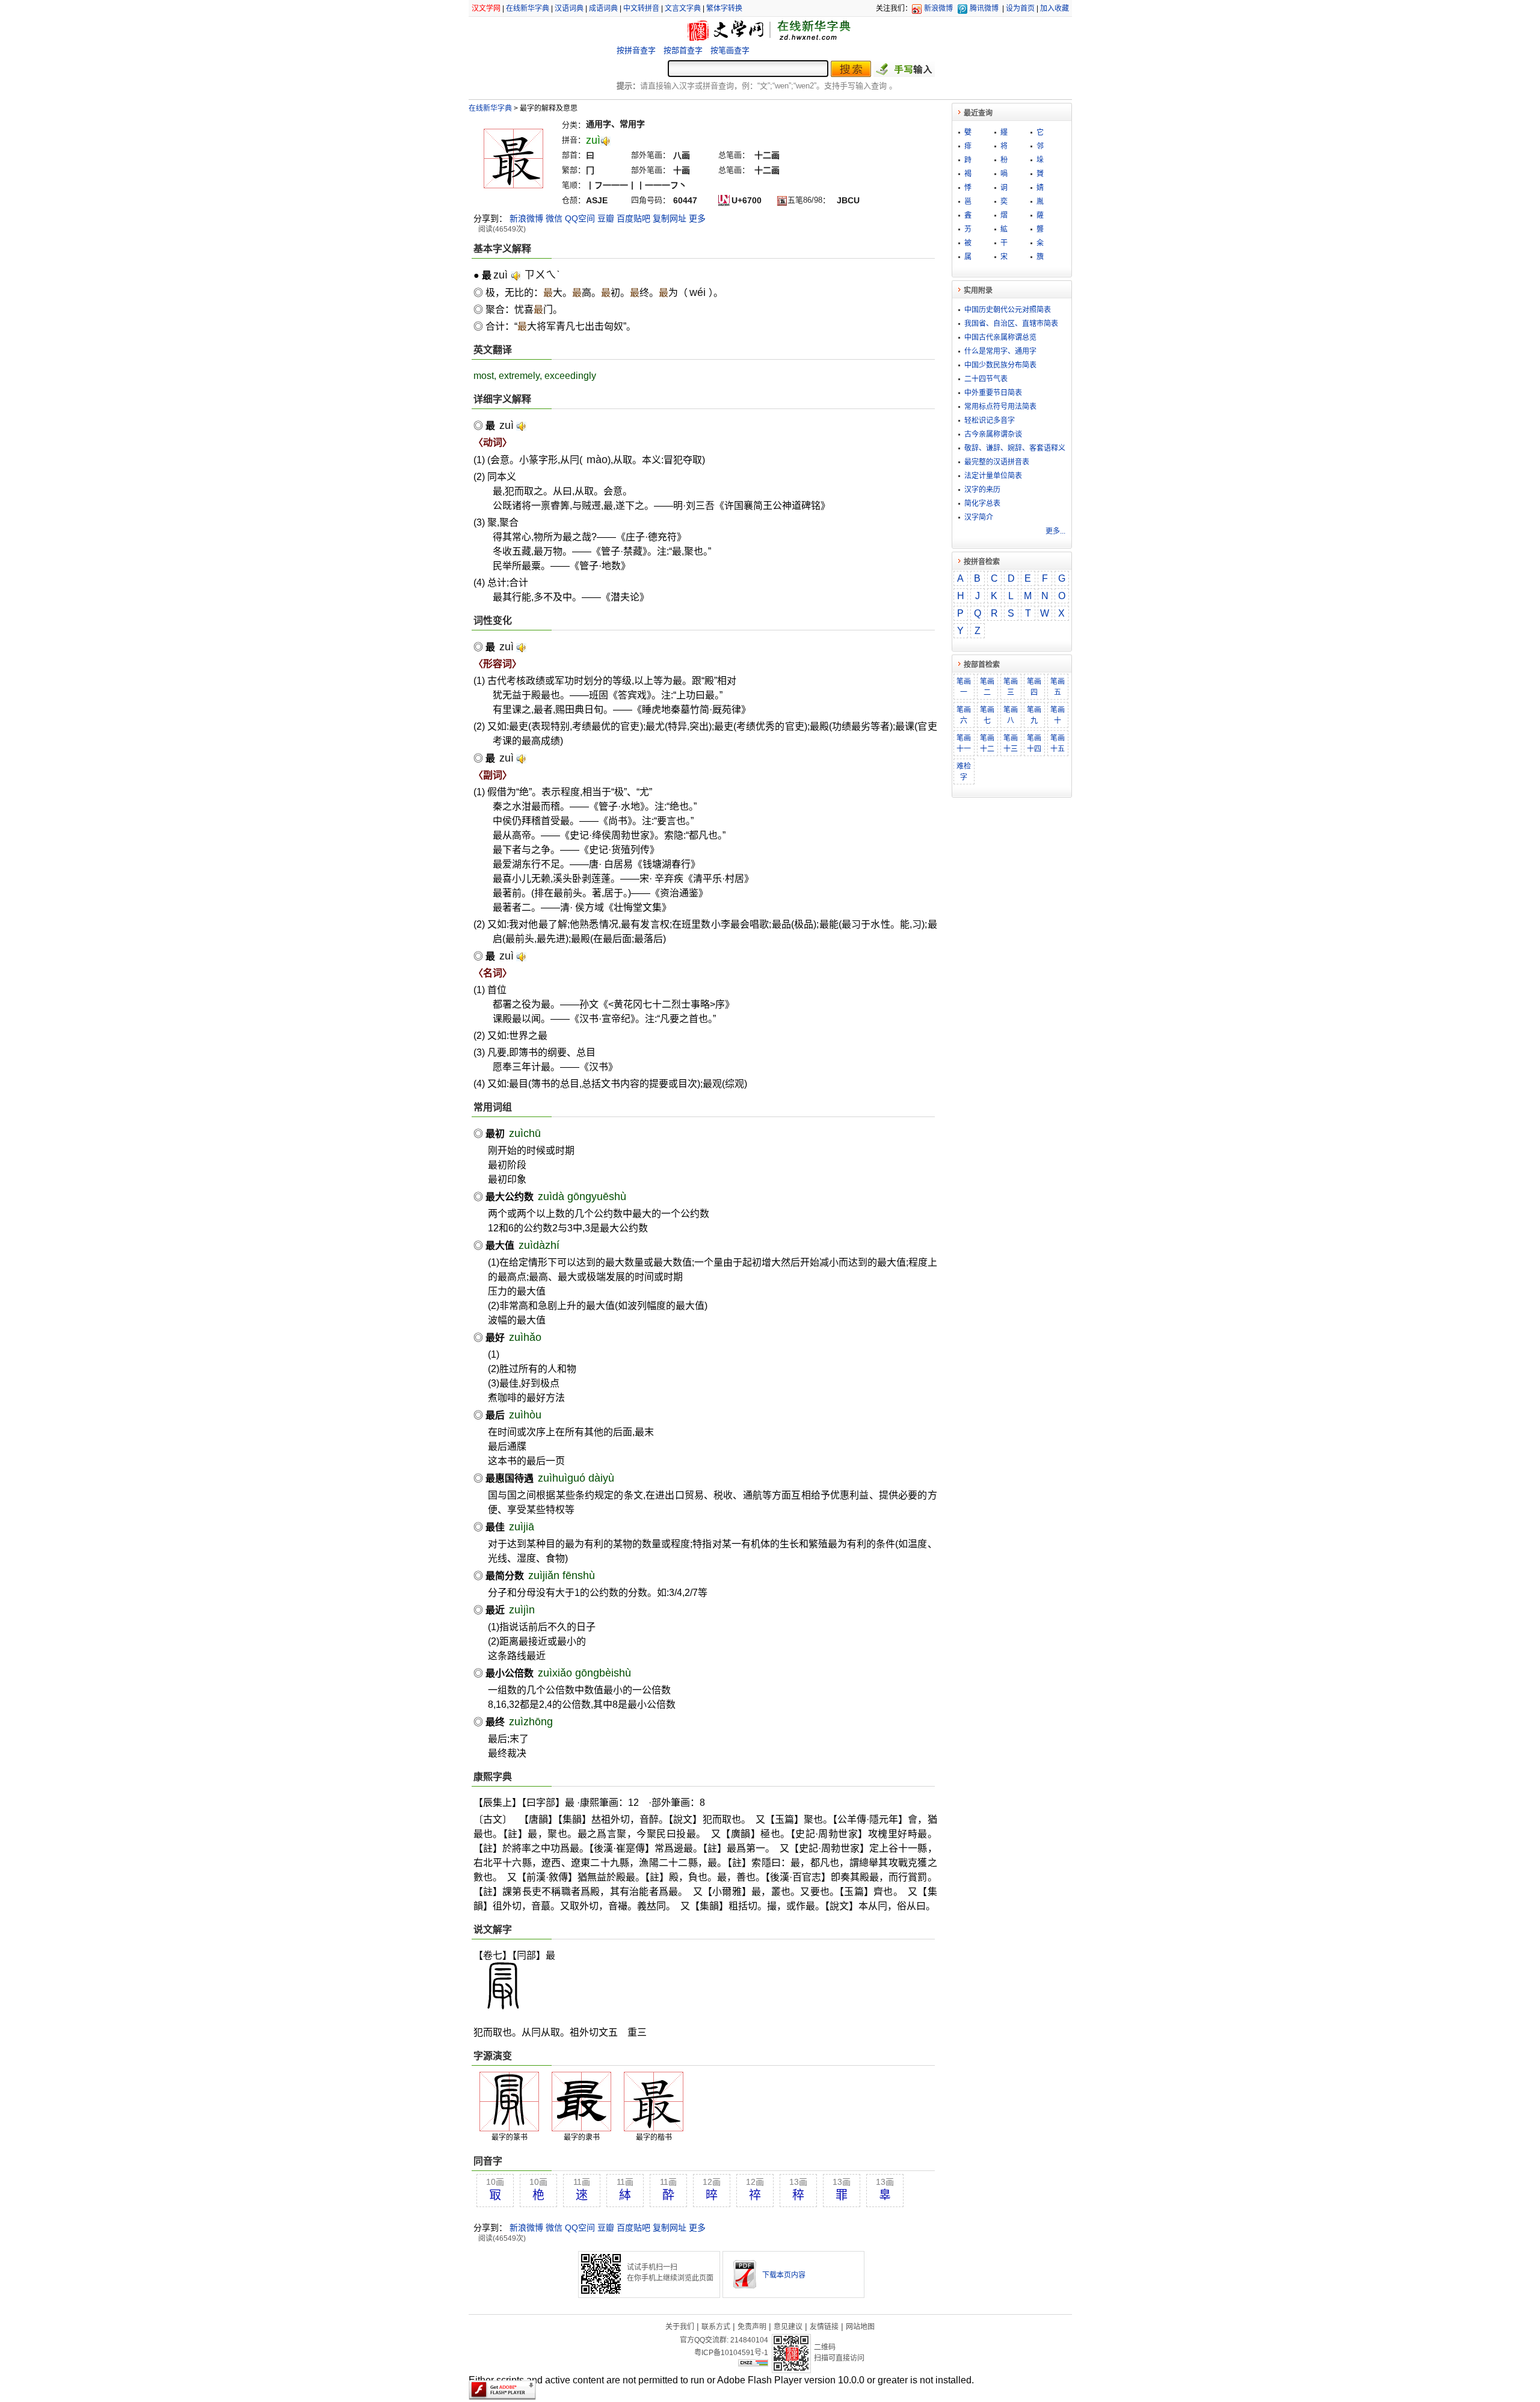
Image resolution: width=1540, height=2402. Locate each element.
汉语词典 (569, 8)
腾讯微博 (984, 8)
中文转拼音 (641, 8)
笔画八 (1011, 715)
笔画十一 (964, 744)
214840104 (749, 2340)
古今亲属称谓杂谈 (993, 434)
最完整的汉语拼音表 (997, 462)
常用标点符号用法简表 (1000, 407)
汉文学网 (486, 8)
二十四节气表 (986, 379)
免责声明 (752, 2327)
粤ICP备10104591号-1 (731, 2353)
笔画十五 (1058, 744)
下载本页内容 (784, 2275)
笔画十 (1058, 715)
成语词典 (603, 8)
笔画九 (1034, 715)
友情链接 (824, 2327)
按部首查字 (683, 50)
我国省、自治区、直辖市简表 (1011, 324)
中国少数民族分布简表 (1000, 365)
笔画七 (987, 715)
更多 (697, 218)
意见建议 (788, 2327)
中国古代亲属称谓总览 (1000, 337)
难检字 (964, 772)
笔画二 (987, 687)
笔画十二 (987, 744)
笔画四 (1034, 687)
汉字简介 (979, 517)
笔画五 (1058, 687)
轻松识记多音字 (990, 420)
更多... (1055, 531)
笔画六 (964, 715)
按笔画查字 (730, 50)
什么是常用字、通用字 (1000, 351)
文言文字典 (683, 8)
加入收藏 (1055, 8)
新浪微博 (938, 8)
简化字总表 (982, 503)
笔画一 (964, 687)
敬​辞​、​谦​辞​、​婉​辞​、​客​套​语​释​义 (1015, 448)
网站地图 (860, 2327)
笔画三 (1011, 687)
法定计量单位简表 (993, 476)
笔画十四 (1034, 744)
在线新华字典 (528, 8)
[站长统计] (753, 2364)
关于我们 (680, 2327)
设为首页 (1020, 8)
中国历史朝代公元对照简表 (1008, 310)
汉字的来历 (982, 490)
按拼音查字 (636, 50)
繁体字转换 (724, 8)
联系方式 (716, 2327)
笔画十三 (1011, 744)
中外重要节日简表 (993, 393)
